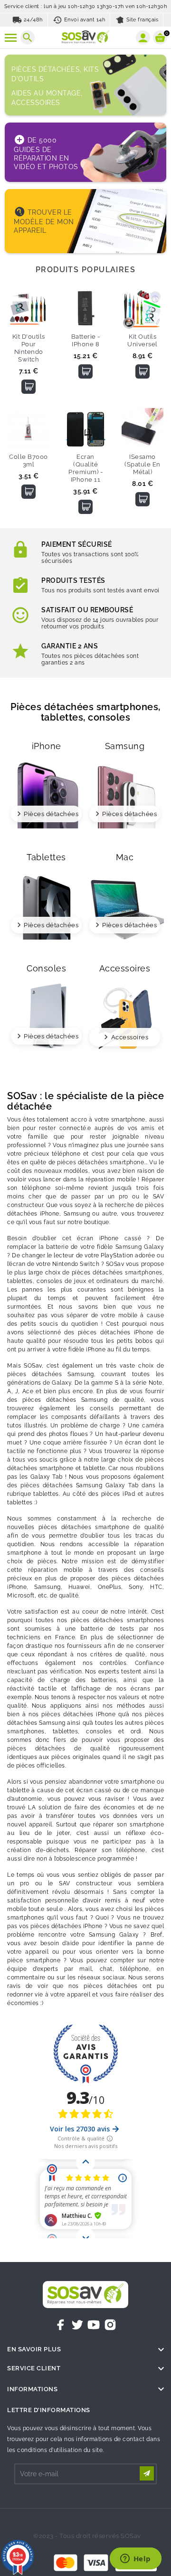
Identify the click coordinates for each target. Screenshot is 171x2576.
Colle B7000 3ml (28, 461)
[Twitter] (77, 2325)
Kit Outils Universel (142, 340)
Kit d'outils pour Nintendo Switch (29, 348)
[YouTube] (94, 2325)
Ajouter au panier (28, 387)
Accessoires (130, 1037)
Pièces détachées (51, 814)
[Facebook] (61, 2325)
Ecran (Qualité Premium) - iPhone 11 (85, 468)
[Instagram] (110, 2325)
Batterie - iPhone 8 (86, 340)
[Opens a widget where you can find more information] (135, 2559)
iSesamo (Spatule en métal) (142, 464)
